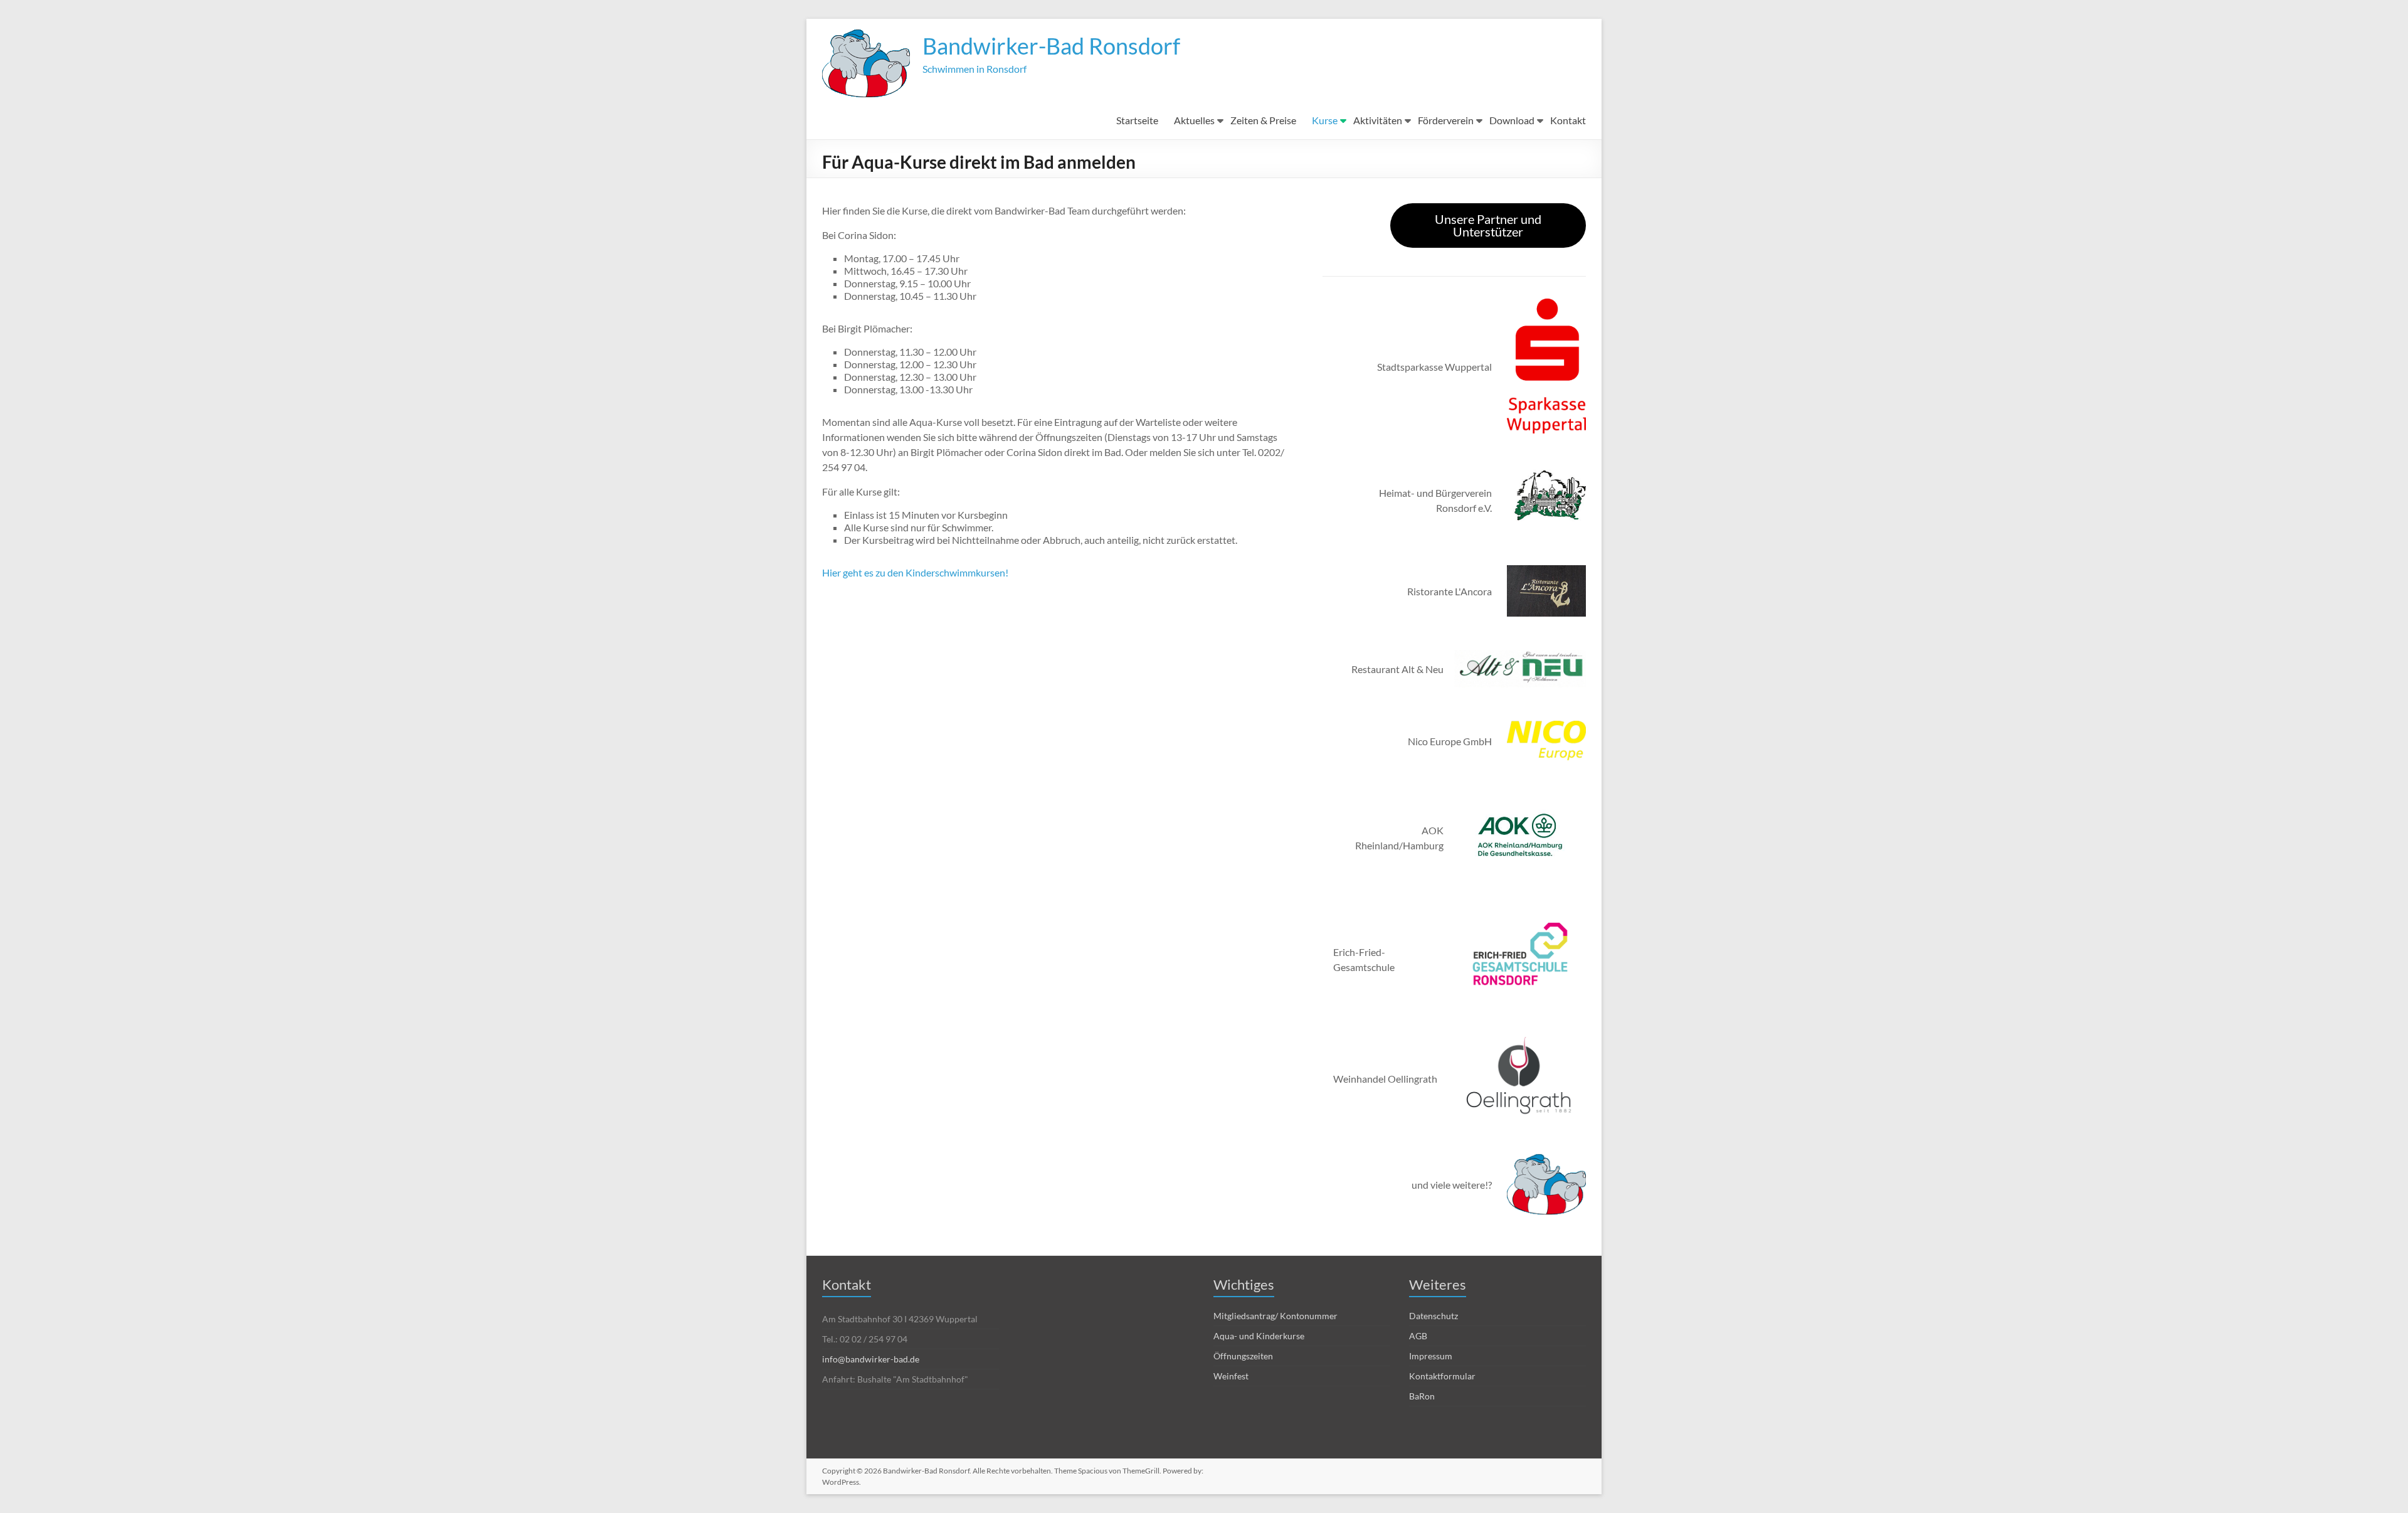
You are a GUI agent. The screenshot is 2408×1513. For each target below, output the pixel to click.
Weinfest (1231, 1376)
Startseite (1137, 120)
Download (1512, 120)
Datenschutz (1434, 1316)
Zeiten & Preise (1263, 120)
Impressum (1431, 1356)
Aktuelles (1194, 120)
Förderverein (1446, 120)
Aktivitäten (1378, 120)
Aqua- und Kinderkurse (1259, 1336)
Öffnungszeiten (1243, 1356)
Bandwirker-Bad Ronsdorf (1051, 46)
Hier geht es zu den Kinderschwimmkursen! (915, 572)
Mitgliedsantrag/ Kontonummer (1275, 1316)
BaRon (1422, 1396)
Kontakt (1568, 120)
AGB (1418, 1336)
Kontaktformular (1442, 1376)
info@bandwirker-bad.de (871, 1359)
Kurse (1325, 120)
